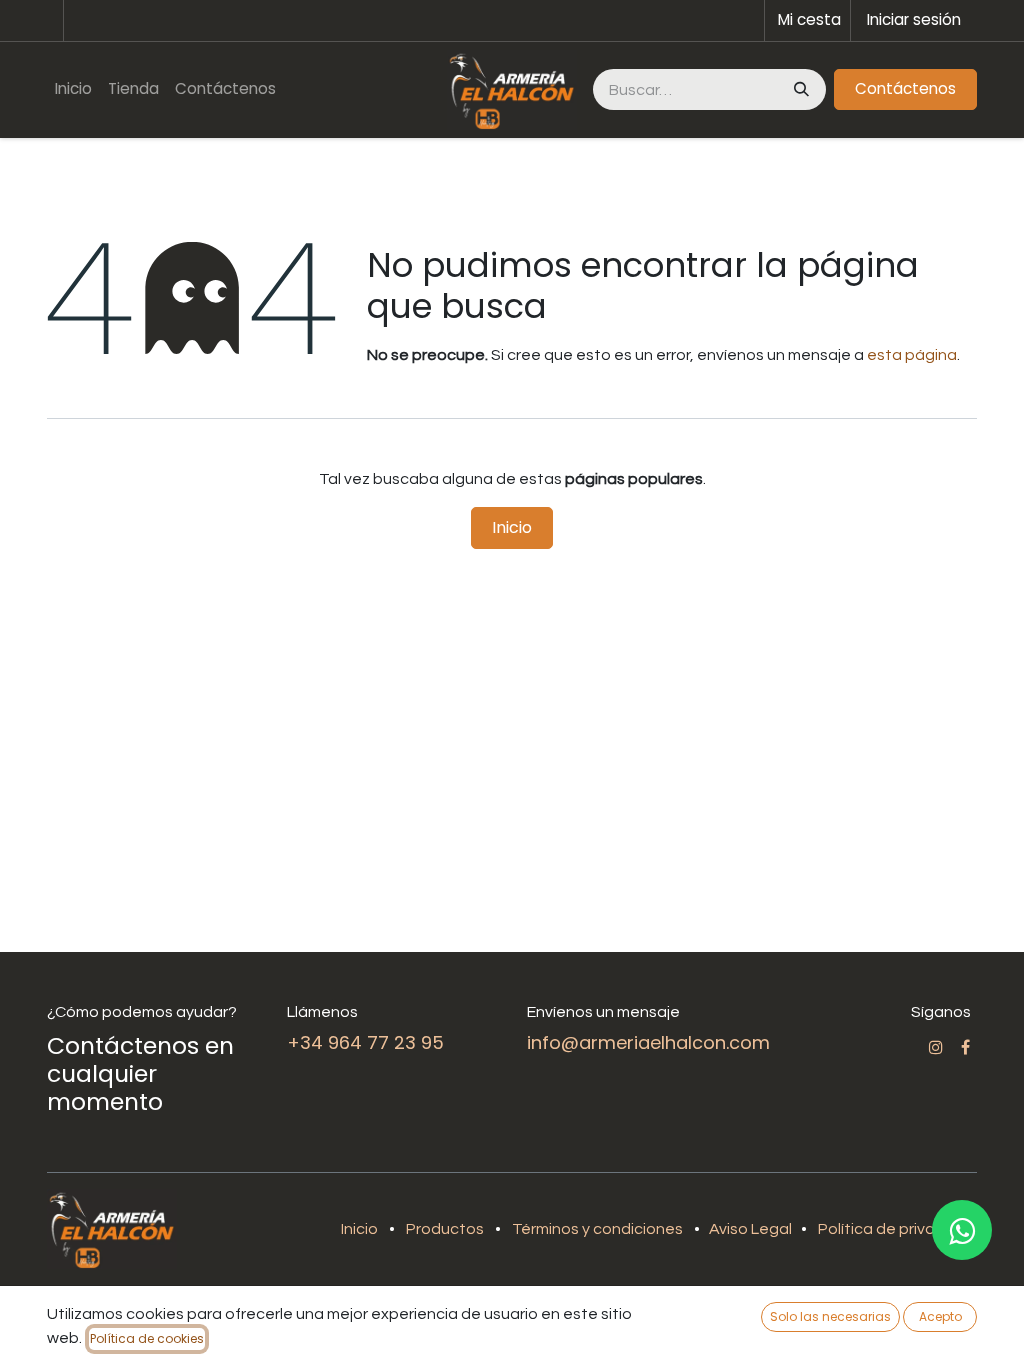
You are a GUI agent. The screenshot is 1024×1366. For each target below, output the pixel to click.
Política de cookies (147, 1338)
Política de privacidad (897, 1229)
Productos (445, 1229)
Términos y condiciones (597, 1229)
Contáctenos (905, 88)
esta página (912, 355)
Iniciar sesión (914, 19)
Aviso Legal (752, 1229)
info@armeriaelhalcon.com (648, 1042)
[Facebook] (965, 1047)
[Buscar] (799, 89)
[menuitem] (73, 89)
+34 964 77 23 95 (365, 1042)
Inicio (512, 527)
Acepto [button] (940, 1316)
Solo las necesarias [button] (830, 1316)
